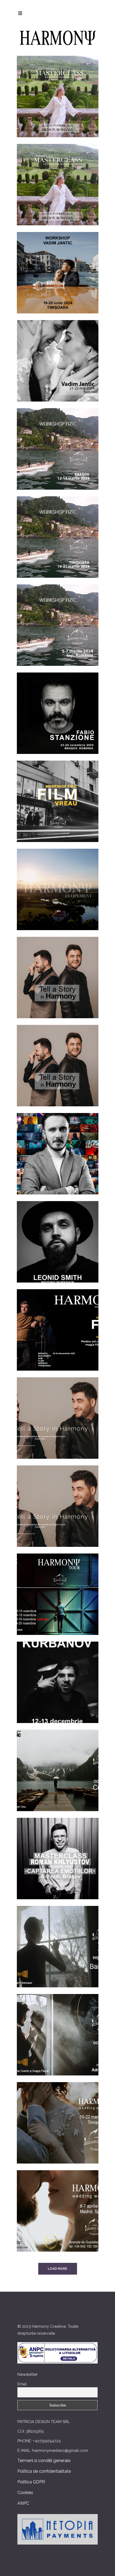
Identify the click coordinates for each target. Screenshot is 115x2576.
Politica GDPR (31, 2482)
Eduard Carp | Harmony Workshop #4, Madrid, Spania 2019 (58, 2203)
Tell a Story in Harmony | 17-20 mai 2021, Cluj (57, 1498)
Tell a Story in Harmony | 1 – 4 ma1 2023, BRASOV (58, 970)
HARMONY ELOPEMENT (58, 882)
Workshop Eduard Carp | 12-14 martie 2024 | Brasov (57, 441)
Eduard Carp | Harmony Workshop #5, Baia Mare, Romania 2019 (57, 1939)
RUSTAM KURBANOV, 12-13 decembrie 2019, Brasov (58, 1675)
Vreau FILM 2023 (57, 794)
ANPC (23, 2503)
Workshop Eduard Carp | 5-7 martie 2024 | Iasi (57, 617)
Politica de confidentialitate (44, 2471)
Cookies (25, 2493)
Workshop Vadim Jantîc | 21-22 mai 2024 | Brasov (57, 353)
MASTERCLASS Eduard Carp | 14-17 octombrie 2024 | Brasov (57, 177)
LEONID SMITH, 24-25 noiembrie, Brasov (57, 1234)
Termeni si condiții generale (44, 2461)
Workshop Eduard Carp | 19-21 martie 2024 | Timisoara (57, 529)
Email (22, 2384)
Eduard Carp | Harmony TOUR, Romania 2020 (58, 1586)
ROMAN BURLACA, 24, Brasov (57, 1146)
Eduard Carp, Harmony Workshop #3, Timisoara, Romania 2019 (57, 2115)
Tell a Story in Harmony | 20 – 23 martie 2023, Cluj (57, 1058)
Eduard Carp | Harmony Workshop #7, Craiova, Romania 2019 (57, 1763)
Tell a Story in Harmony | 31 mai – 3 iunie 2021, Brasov (57, 1410)
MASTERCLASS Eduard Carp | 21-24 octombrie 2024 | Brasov (57, 89)
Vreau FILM (57, 1322)
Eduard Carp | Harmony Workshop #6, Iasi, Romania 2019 (57, 2027)
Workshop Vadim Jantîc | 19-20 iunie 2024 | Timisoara (57, 265)
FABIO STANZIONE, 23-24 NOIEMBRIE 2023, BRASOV (57, 706)
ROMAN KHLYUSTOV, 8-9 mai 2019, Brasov (57, 1851)
